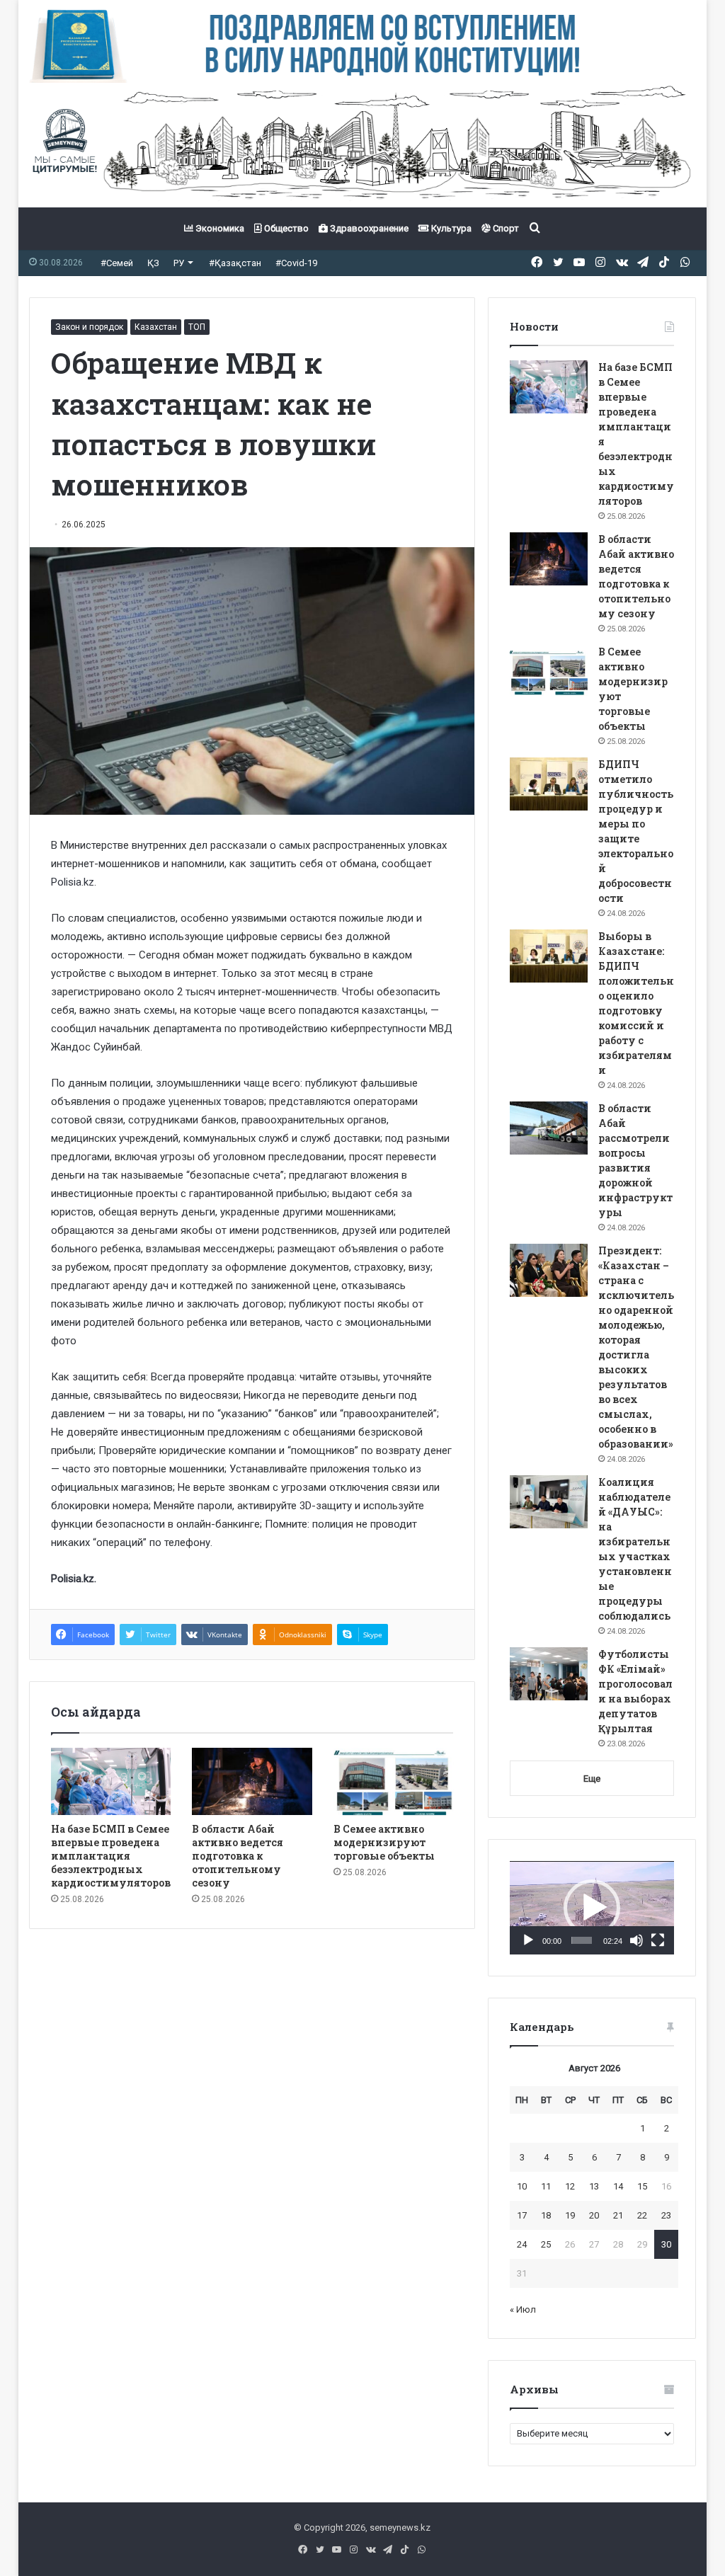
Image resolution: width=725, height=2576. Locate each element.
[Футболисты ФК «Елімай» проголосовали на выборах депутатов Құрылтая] (549, 1674)
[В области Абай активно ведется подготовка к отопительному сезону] (252, 1782)
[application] (592, 1908)
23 (666, 2215)
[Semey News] (363, 145)
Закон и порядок (89, 327)
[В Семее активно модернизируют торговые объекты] (394, 1782)
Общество (285, 228)
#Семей (117, 263)
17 (522, 2215)
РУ (179, 263)
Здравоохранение (368, 228)
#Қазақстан (235, 263)
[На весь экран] (658, 1940)
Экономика (219, 228)
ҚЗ (153, 263)
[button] (592, 1908)
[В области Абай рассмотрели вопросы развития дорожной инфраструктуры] (549, 1128)
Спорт (505, 228)
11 (546, 2186)
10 (522, 2186)
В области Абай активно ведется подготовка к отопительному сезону (238, 1856)
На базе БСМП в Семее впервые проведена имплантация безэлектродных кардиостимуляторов (111, 1856)
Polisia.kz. (74, 1579)
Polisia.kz (73, 882)
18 (546, 2215)
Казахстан (156, 327)
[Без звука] (636, 1940)
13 (594, 2186)
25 (546, 2244)
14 (618, 2186)
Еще (592, 1779)
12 (570, 2186)
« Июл (523, 2309)
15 (642, 2186)
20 (594, 2215)
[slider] (582, 1940)
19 (570, 2215)
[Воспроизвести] (528, 1940)
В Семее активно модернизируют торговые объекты (384, 1842)
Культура (450, 228)
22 (642, 2215)
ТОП (197, 327)
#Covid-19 (296, 263)
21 (618, 2215)
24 (522, 2244)
